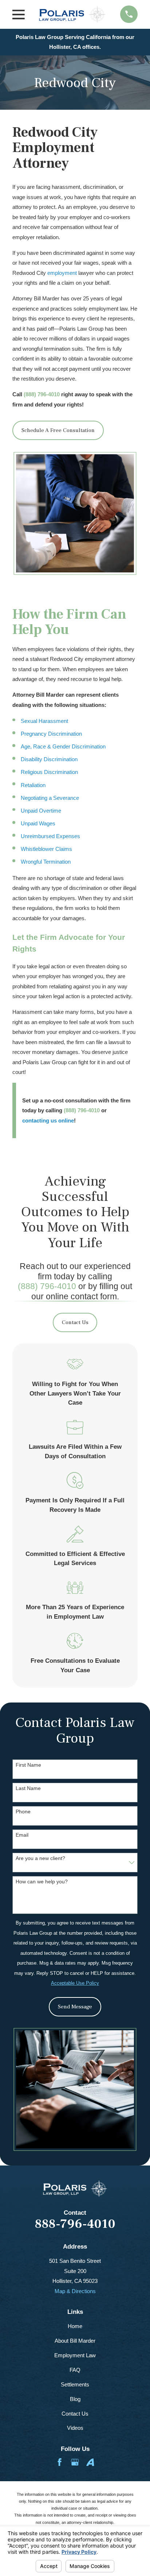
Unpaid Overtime (41, 811)
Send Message (75, 2007)
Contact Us (75, 1322)
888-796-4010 (75, 2224)
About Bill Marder (75, 2341)
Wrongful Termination (46, 862)
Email (22, 1835)
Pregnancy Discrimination (51, 734)
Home (75, 2326)
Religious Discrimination (49, 772)
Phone (23, 1812)
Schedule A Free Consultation (58, 430)
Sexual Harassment (44, 721)
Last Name (28, 1788)
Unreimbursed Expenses (50, 836)
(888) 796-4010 (42, 394)
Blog (75, 2399)
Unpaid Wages (38, 823)
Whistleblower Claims (46, 849)
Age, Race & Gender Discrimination (63, 746)
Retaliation (33, 785)
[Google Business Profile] (75, 2462)
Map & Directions (75, 2291)
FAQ (75, 2370)
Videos (75, 2428)
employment (62, 273)
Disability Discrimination (49, 759)
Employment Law (75, 2355)
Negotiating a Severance (50, 798)
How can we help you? (42, 1882)
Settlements (75, 2384)
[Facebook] (60, 2462)
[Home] (72, 14)
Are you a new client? (40, 1858)
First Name (28, 1765)
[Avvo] (90, 2462)
